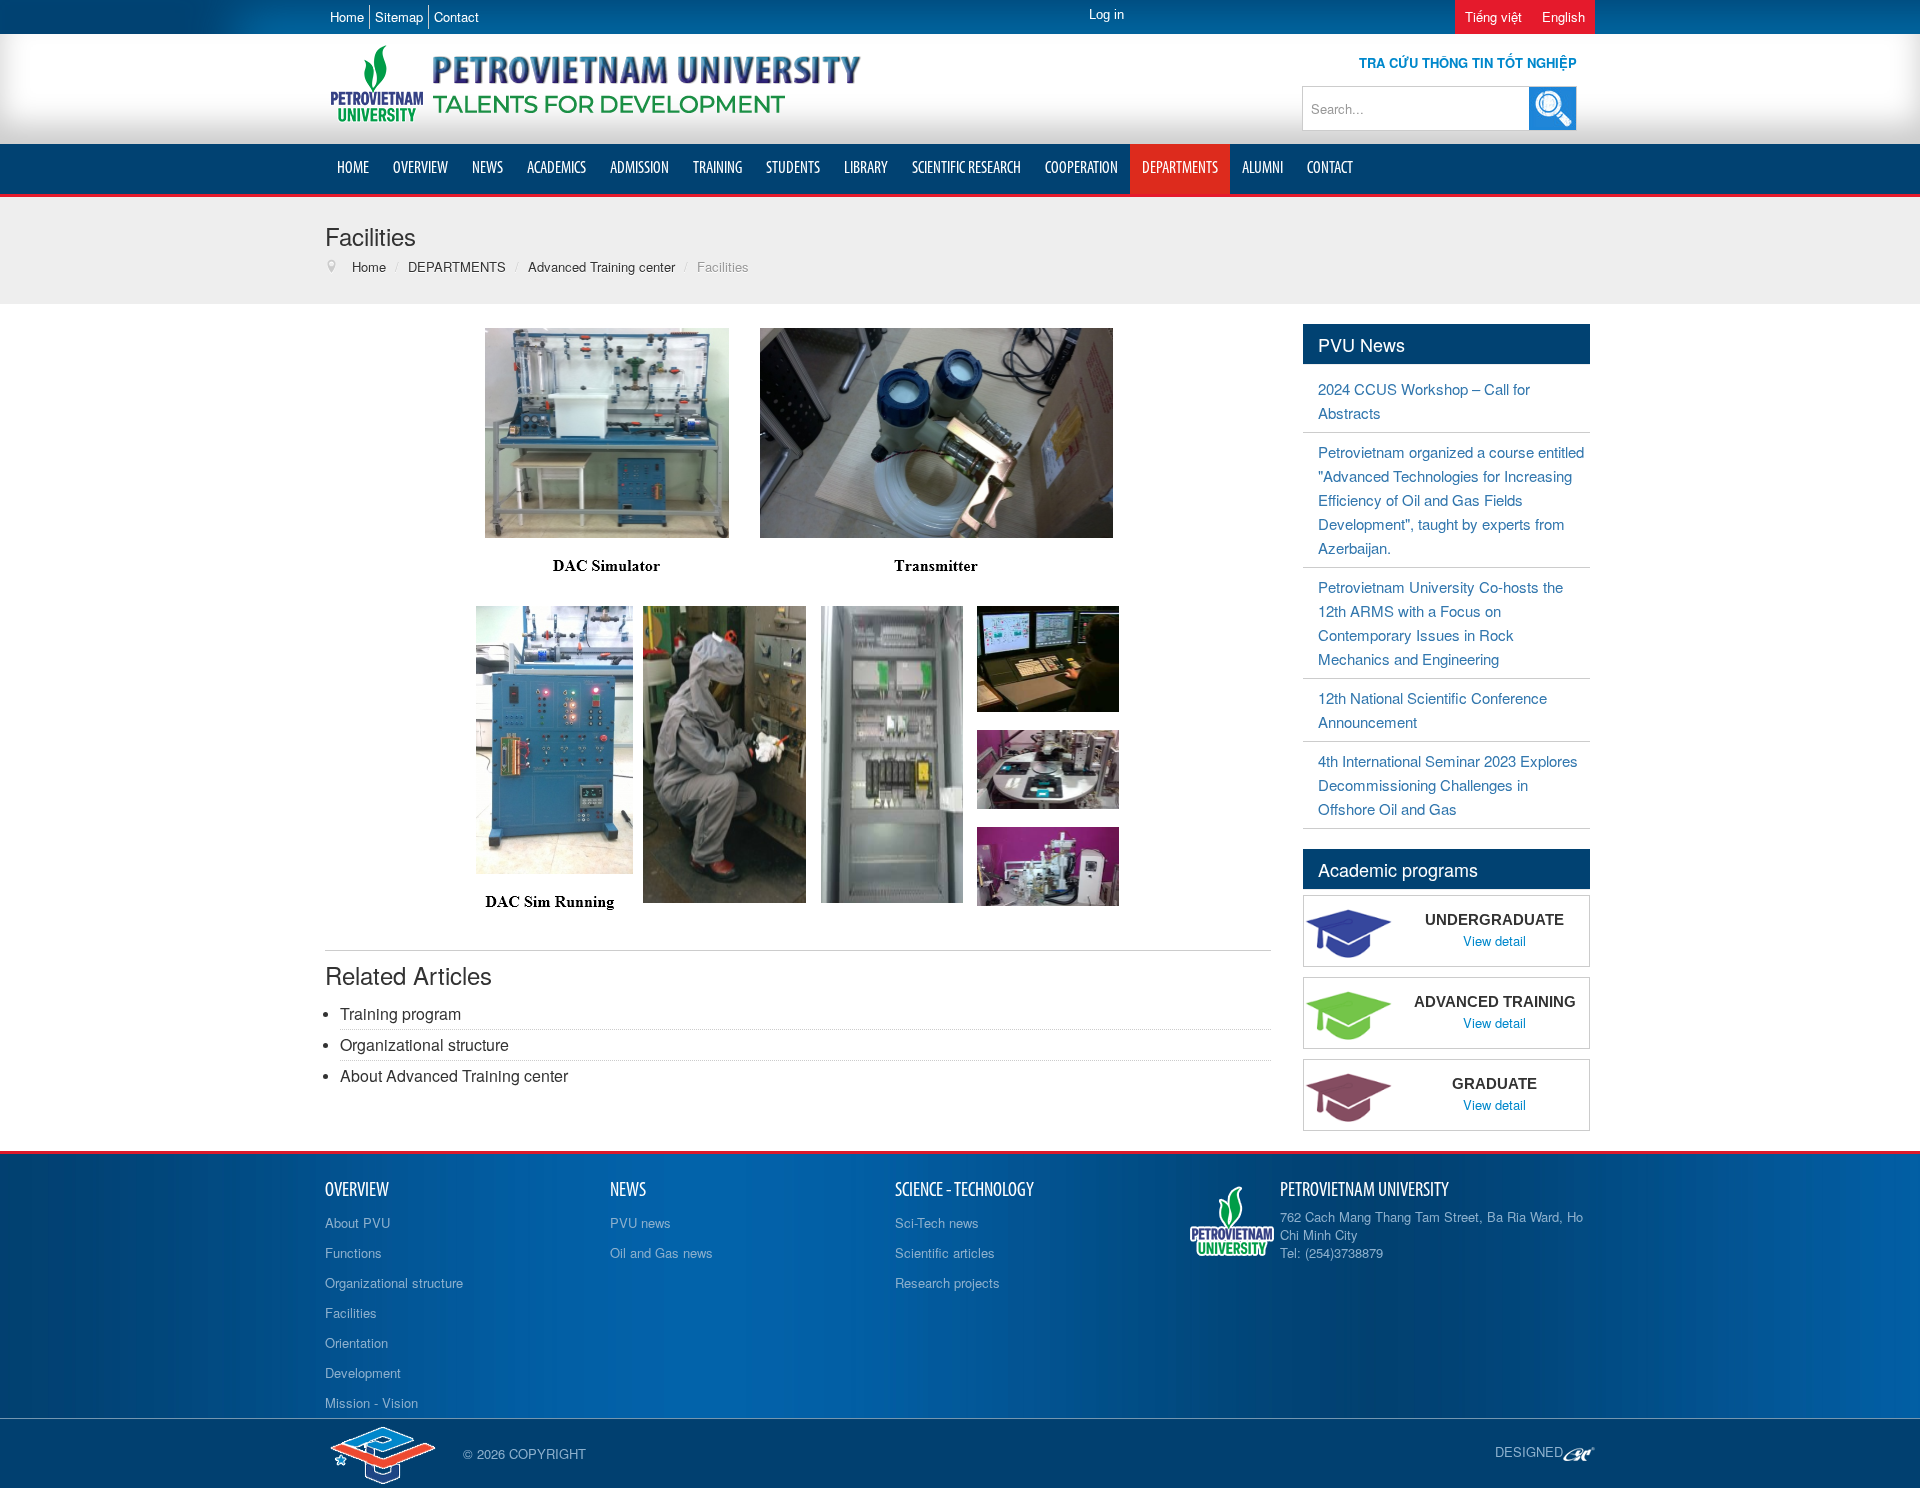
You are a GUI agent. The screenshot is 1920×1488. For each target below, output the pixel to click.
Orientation (356, 1342)
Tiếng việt (1493, 16)
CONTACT (1330, 168)
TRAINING (717, 168)
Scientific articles (945, 1252)
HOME (353, 168)
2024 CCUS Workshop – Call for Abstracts (1424, 400)
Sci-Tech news (937, 1222)
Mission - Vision (371, 1402)
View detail (1494, 941)
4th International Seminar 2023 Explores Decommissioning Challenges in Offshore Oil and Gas (1448, 784)
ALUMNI (1262, 168)
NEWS (487, 168)
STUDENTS (793, 168)
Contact (456, 16)
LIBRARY (866, 168)
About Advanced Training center (454, 1075)
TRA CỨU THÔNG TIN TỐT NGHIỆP (1468, 62)
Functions (353, 1252)
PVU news (640, 1222)
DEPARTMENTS (1180, 168)
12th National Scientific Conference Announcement (1432, 709)
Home (347, 16)
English (1563, 16)
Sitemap (399, 16)
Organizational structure (424, 1044)
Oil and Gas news (661, 1252)
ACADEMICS (556, 168)
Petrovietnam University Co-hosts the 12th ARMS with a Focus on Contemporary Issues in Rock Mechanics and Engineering (1440, 622)
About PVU (357, 1222)
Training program (400, 1013)
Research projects (947, 1282)
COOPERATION (1081, 168)
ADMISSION (639, 168)
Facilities (351, 1312)
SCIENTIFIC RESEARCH (966, 168)
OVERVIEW (420, 168)
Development (363, 1372)
